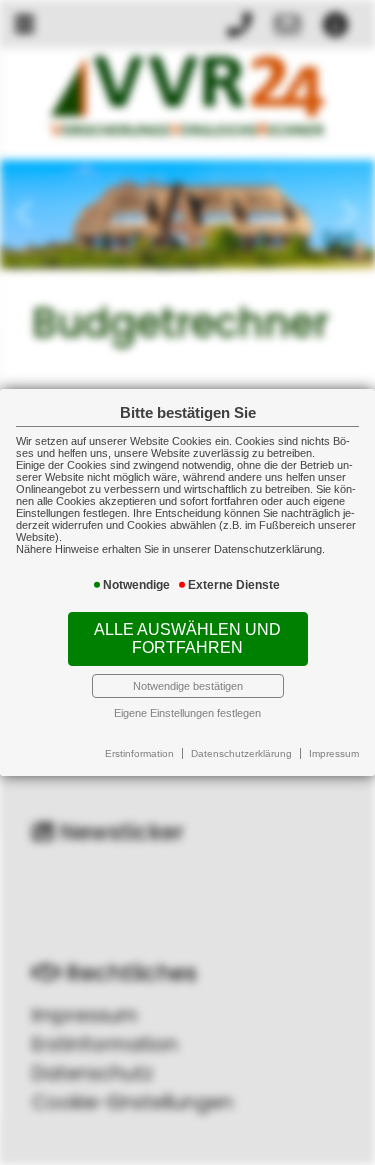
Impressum (334, 753)
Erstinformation (139, 753)
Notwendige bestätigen (188, 686)
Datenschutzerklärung (241, 753)
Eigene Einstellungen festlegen (187, 713)
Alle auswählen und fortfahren (187, 638)
